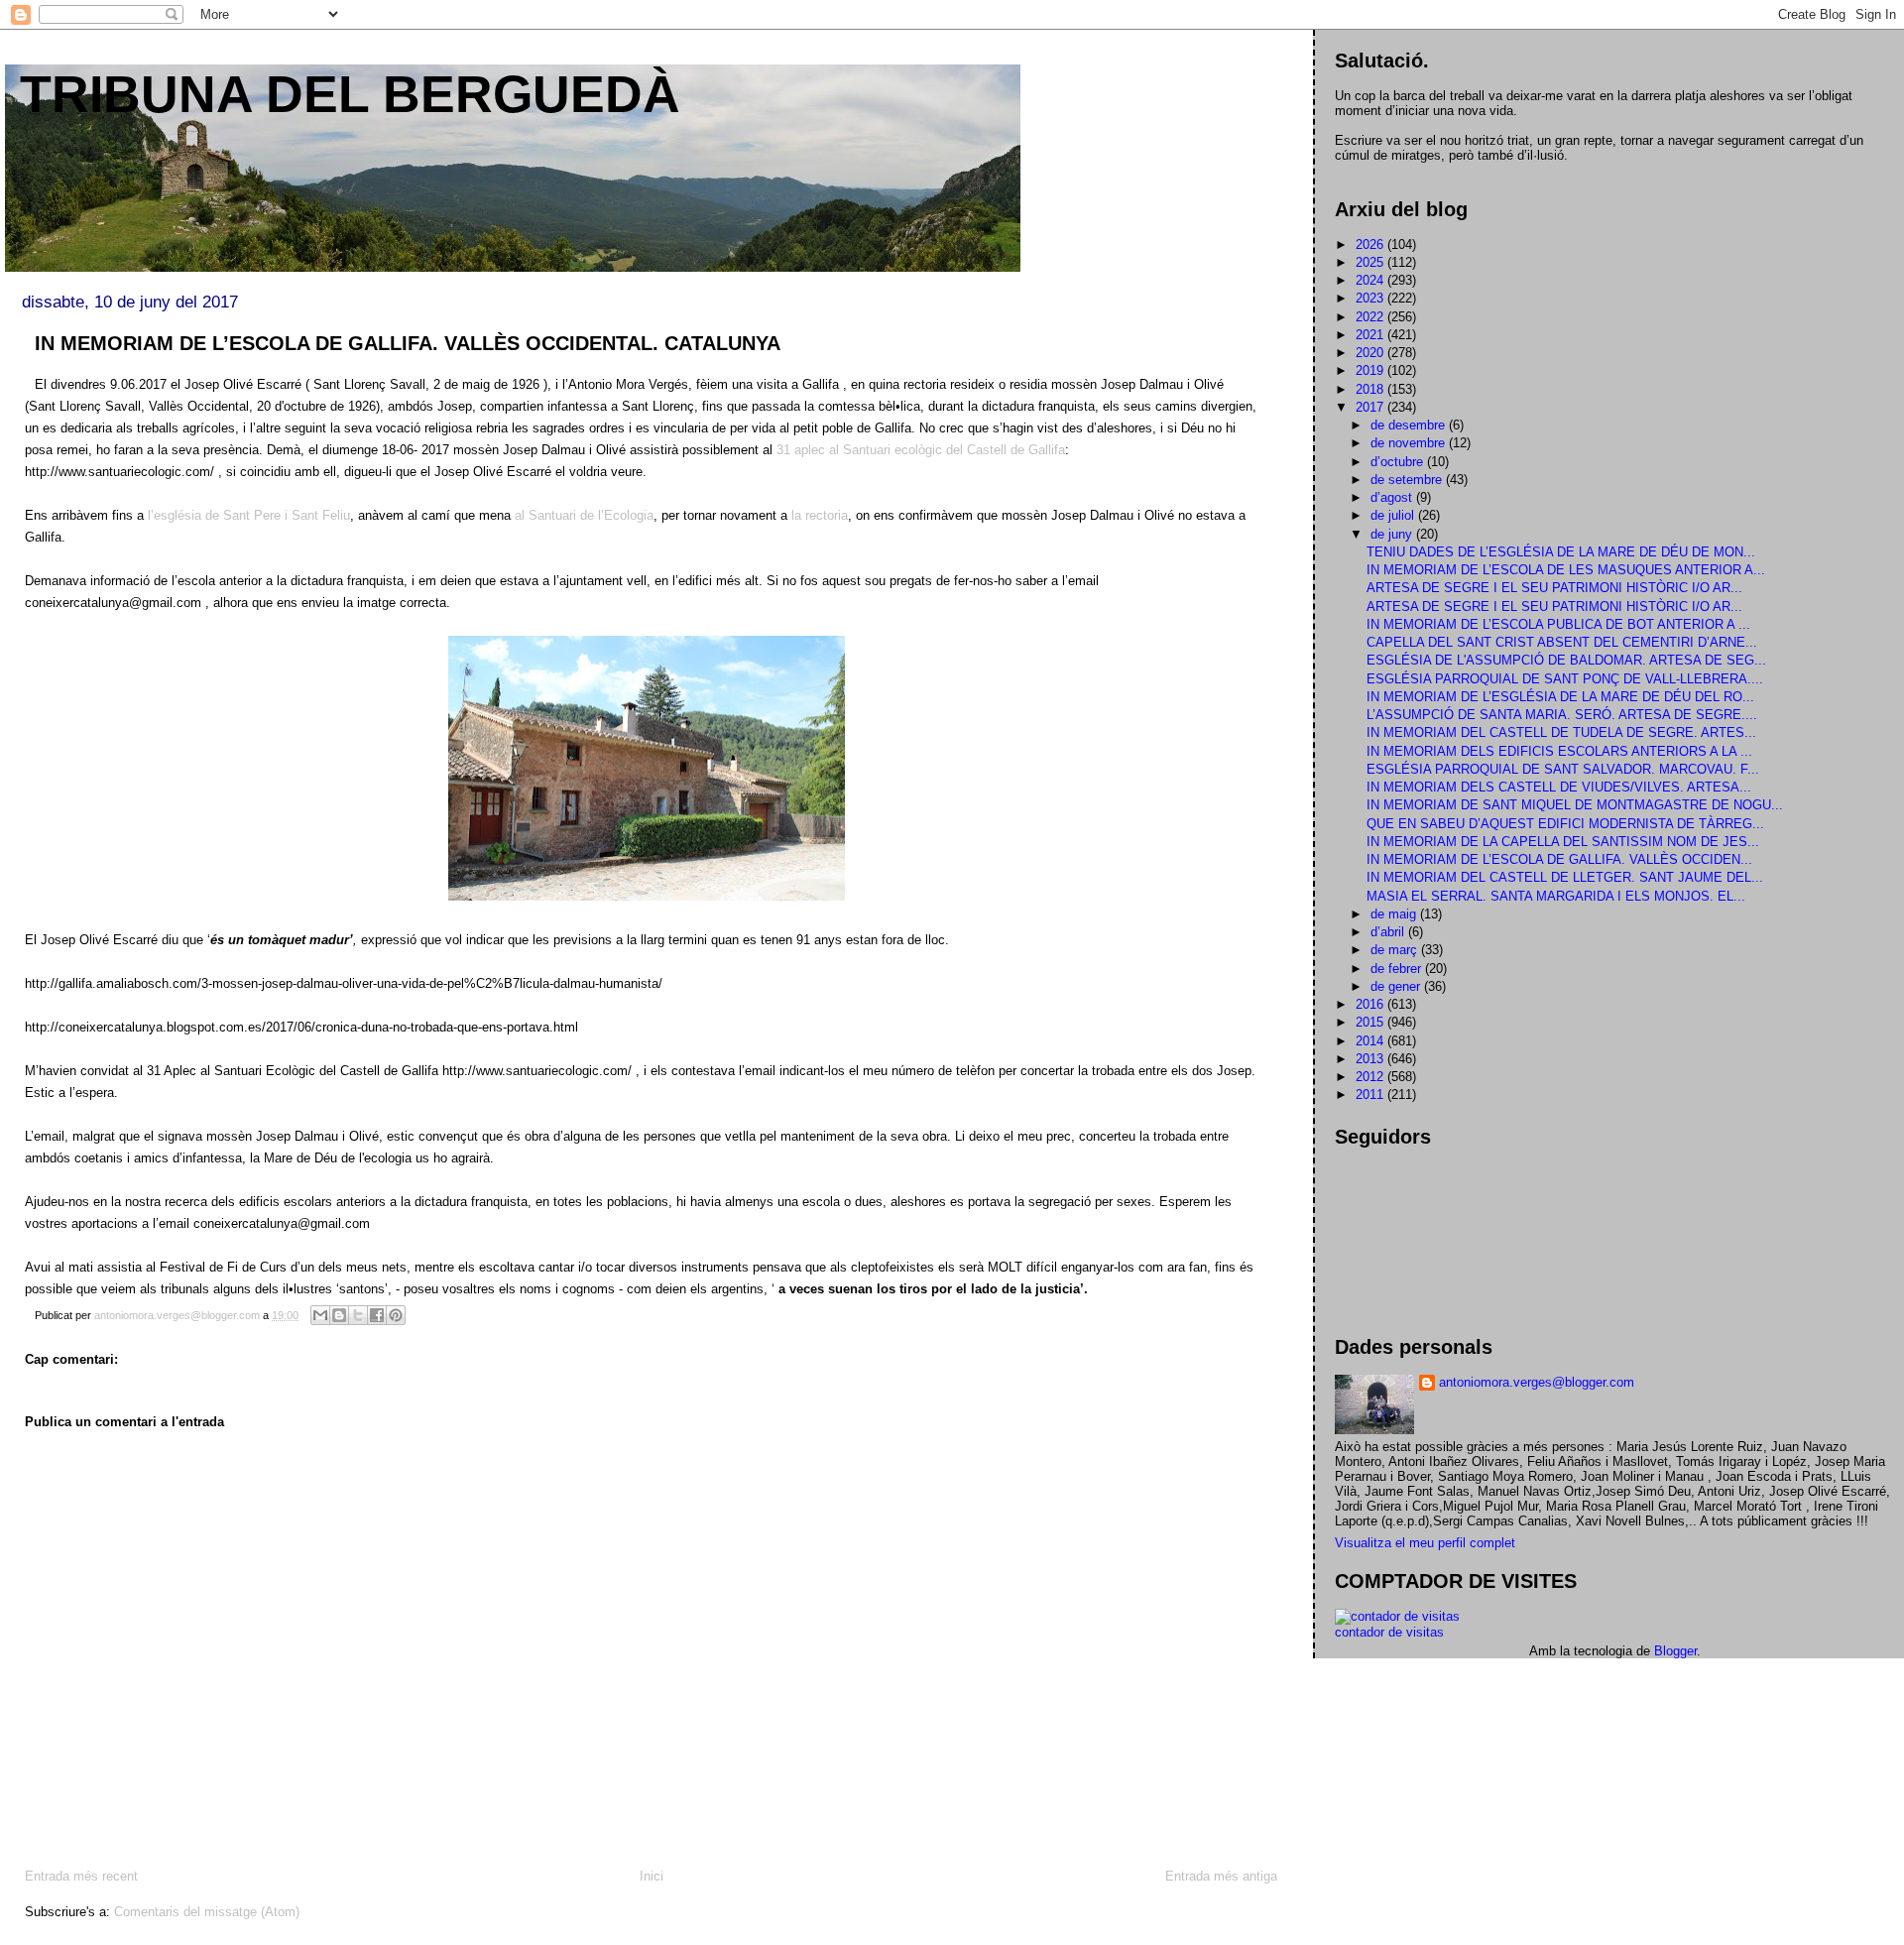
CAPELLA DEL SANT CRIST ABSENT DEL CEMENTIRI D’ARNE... (1562, 642)
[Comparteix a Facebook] (377, 1315)
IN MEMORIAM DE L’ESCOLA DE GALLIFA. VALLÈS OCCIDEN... (1559, 859)
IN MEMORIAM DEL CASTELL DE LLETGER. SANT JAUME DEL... (1565, 877)
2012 (1371, 1077)
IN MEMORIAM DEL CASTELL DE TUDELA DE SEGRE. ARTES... (1561, 732)
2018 (1371, 389)
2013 (1371, 1059)
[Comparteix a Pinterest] (396, 1315)
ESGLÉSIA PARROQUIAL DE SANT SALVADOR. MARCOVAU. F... (1563, 769)
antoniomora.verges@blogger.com (1537, 1382)
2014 (1371, 1041)
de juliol (1394, 515)
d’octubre (1399, 462)
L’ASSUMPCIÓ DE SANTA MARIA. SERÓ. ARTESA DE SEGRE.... (1562, 715)
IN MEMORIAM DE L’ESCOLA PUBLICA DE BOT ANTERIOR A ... (1558, 624)
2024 (1371, 280)
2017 (1371, 407)
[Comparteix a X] (358, 1315)
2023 (1371, 298)
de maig (1395, 914)
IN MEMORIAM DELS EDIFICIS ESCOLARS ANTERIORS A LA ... (1559, 751)
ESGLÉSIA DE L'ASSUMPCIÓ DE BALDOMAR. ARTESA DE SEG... (1566, 660)
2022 (1371, 317)
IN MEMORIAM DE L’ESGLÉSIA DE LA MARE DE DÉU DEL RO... (1560, 697)
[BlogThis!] (339, 1315)
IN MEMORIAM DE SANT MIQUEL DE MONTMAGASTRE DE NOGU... (1575, 805)
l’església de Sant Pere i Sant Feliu (249, 515)
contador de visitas (1389, 1632)
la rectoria (818, 515)
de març (1396, 950)
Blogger (1675, 1651)
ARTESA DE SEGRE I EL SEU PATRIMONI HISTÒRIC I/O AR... (1554, 588)
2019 (1371, 370)
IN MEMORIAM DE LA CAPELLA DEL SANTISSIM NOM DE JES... (1563, 842)
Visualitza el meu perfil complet (1425, 1543)
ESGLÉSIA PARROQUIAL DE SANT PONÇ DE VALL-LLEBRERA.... (1565, 679)
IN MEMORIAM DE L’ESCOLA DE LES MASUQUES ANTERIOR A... (1566, 570)
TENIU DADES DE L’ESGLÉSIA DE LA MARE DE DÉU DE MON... (1561, 552)
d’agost (1393, 497)
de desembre (1410, 425)
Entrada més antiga (1221, 1876)
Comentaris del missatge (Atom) (207, 1912)
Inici (652, 1876)
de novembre (1410, 443)
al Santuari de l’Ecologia (584, 515)
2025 (1371, 262)
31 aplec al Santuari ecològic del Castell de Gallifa (921, 450)
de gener (1397, 986)
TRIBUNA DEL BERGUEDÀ (350, 94)
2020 (1371, 353)
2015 (1371, 1022)
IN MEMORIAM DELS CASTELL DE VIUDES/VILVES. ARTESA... (1559, 787)
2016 (1371, 1004)
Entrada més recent (81, 1876)
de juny (1393, 534)
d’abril (1389, 932)
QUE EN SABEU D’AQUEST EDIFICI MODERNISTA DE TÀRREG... (1565, 824)
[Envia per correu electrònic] (320, 1315)
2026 (1371, 244)
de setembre (1408, 480)
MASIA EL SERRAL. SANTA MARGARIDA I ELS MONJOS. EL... (1556, 896)
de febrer (1398, 969)
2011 (1371, 1094)
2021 (1371, 335)
